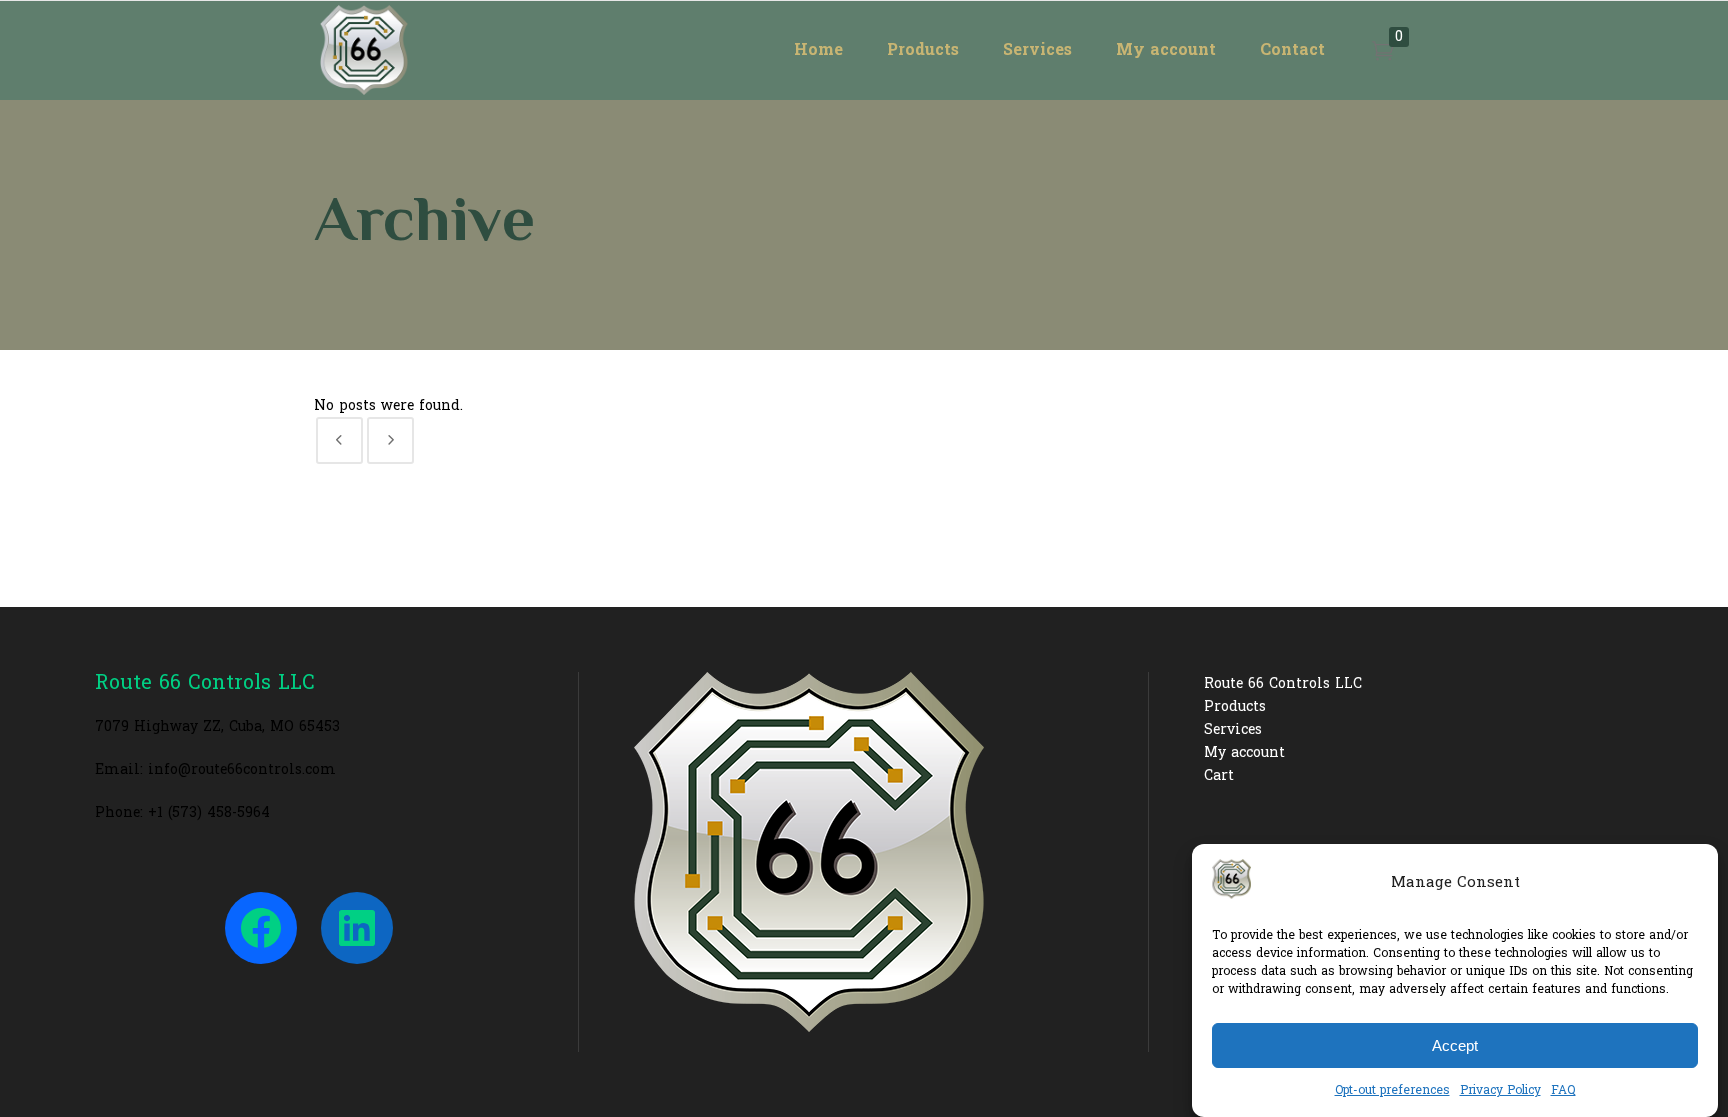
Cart (1219, 775)
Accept (1455, 1045)
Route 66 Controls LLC (1283, 683)
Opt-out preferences (1392, 1090)
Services (1233, 729)
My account (1244, 752)
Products (1235, 706)
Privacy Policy (1500, 1090)
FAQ (1563, 1090)
